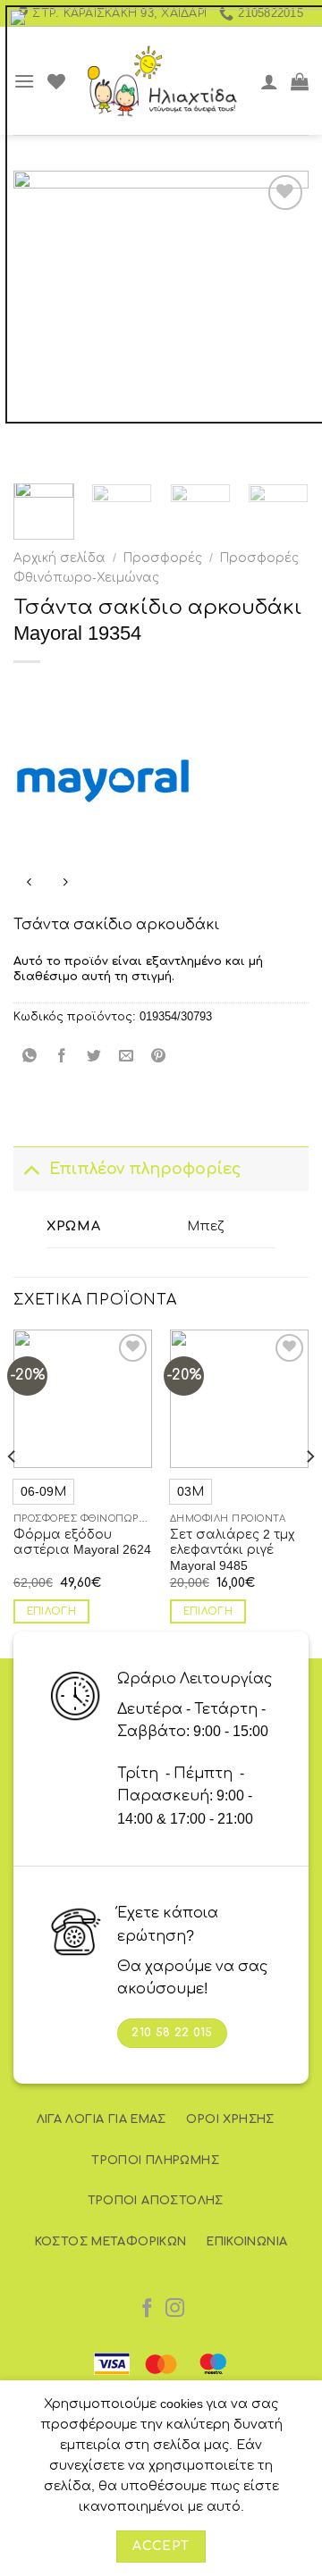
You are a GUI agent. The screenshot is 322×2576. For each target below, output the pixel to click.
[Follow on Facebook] (147, 2309)
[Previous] (13, 1492)
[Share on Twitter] (94, 1057)
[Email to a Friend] (127, 1057)
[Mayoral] (103, 781)
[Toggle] (31, 1168)
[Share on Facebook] (62, 1057)
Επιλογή (51, 1611)
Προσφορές (163, 558)
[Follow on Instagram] (175, 2309)
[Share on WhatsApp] (30, 1057)
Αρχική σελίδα (59, 558)
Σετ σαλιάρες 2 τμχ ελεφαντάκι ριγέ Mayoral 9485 (232, 1550)
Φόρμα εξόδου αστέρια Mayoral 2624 (82, 1543)
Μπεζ (205, 1226)
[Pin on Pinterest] (159, 1057)
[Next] (309, 1492)
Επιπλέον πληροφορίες (145, 1169)
